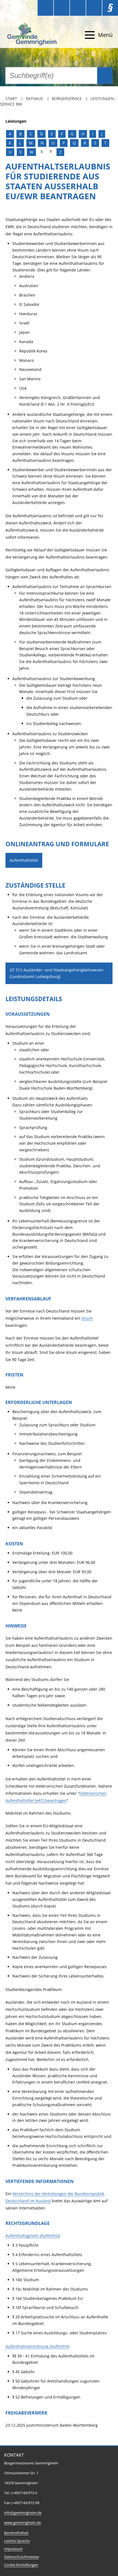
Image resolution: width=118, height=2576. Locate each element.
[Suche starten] (105, 76)
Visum (87, 1318)
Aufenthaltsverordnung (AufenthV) (37, 2346)
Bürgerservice (67, 99)
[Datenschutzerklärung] (94, 8)
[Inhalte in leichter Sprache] (45, 8)
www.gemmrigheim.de (23, 2523)
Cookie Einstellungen (21, 2565)
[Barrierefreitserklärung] (62, 8)
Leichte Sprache (17, 2541)
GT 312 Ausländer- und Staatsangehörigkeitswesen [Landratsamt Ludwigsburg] (57, 973)
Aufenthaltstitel (24, 860)
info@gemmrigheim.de (23, 2513)
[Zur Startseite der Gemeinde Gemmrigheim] (33, 35)
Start (11, 99)
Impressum (13, 2549)
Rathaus (34, 99)
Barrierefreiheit (16, 2533)
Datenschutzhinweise (22, 2557)
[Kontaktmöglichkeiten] (78, 8)
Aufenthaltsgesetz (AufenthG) (33, 2236)
